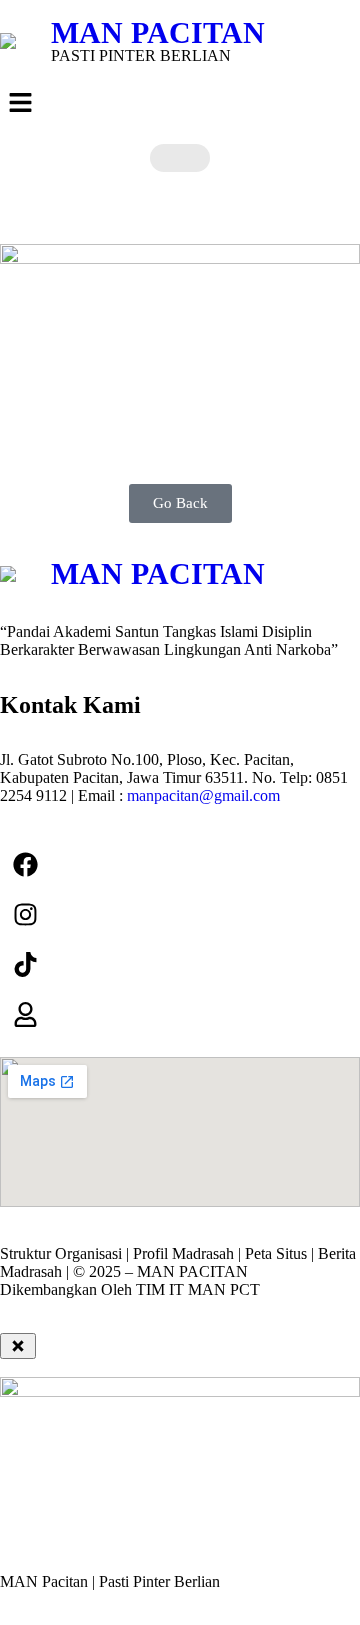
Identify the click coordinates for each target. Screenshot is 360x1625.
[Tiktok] (25, 964)
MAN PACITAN (158, 32)
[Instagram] (25, 914)
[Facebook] (25, 864)
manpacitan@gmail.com (203, 795)
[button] (180, 104)
